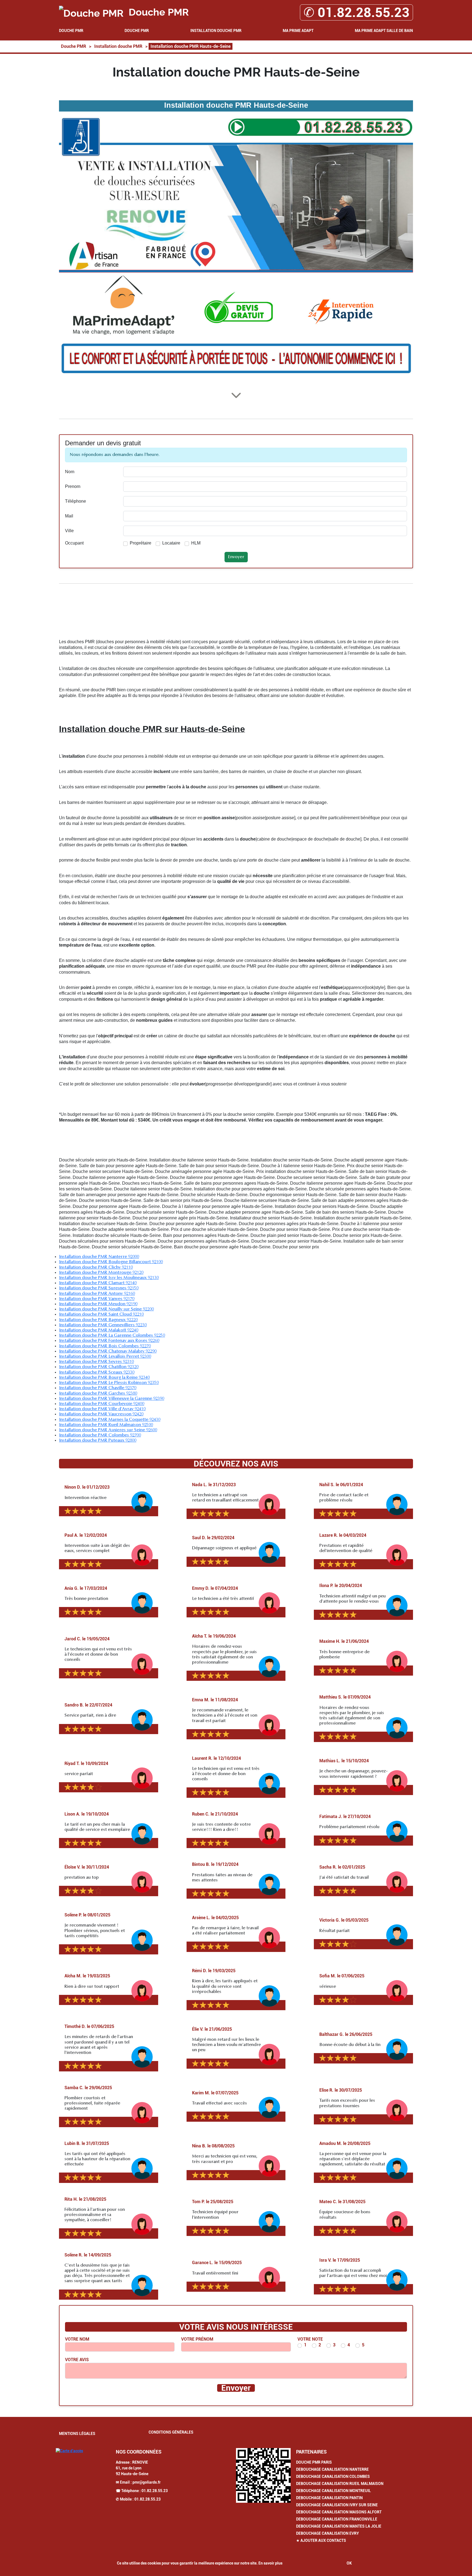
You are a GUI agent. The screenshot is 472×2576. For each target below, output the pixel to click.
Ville (69, 531)
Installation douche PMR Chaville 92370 (98, 1388)
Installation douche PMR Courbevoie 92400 (102, 1404)
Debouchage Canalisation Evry (328, 2533)
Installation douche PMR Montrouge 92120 (101, 1273)
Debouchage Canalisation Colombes (333, 2477)
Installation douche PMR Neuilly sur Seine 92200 (106, 1309)
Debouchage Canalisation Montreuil (334, 2491)
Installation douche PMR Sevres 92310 (96, 1362)
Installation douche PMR (216, 31)
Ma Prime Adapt (298, 31)
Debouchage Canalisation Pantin (329, 2498)
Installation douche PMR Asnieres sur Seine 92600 (108, 1430)
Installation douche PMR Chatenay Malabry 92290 (108, 1351)
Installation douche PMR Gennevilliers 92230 (103, 1325)
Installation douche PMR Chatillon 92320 (99, 1367)
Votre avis (77, 2360)
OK (349, 2563)
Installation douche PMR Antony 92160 (97, 1294)
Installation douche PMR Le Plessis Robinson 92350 (109, 1383)
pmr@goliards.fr (147, 2482)
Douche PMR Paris (314, 2462)
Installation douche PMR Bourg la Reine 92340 (104, 1378)
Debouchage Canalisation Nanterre (332, 2469)
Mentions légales (77, 2434)
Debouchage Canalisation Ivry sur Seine (337, 2505)
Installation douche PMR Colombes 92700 (100, 1435)
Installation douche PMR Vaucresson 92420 (101, 1414)
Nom (70, 472)
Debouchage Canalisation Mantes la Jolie (339, 2526)
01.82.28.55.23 (155, 2491)
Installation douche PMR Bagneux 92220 (98, 1320)
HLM (196, 543)
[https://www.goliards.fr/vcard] (263, 2475)
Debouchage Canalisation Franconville (337, 2519)
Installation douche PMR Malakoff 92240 (99, 1330)
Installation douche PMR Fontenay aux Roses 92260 (109, 1341)
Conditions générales (171, 2432)
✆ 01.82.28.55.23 (356, 12)
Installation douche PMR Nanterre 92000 (99, 1257)
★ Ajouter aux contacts (321, 2540)
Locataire (171, 543)
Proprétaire (141, 543)
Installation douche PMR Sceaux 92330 (97, 1372)
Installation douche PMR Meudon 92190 (98, 1304)
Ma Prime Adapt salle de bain (384, 31)
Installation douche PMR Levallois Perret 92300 (105, 1357)
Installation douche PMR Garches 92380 (98, 1394)
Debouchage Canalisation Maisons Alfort (339, 2512)
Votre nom (77, 2339)
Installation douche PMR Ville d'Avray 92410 (102, 1409)
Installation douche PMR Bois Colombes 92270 (105, 1346)
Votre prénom (197, 2339)
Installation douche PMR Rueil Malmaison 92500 (106, 1425)
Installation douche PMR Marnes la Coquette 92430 (110, 1420)
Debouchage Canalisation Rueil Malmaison (340, 2484)
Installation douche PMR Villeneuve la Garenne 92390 (112, 1399)
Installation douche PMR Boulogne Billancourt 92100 (111, 1262)
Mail (69, 516)
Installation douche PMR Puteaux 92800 (98, 1441)
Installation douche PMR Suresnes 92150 (99, 1288)
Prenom (73, 486)
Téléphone (76, 501)
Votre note (310, 2339)
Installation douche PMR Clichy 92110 (96, 1267)
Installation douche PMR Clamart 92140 (98, 1283)
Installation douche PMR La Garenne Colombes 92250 (112, 1336)
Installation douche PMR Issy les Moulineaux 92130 (109, 1278)
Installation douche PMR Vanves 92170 (97, 1299)
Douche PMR (71, 31)
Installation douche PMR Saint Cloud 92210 (101, 1315)
